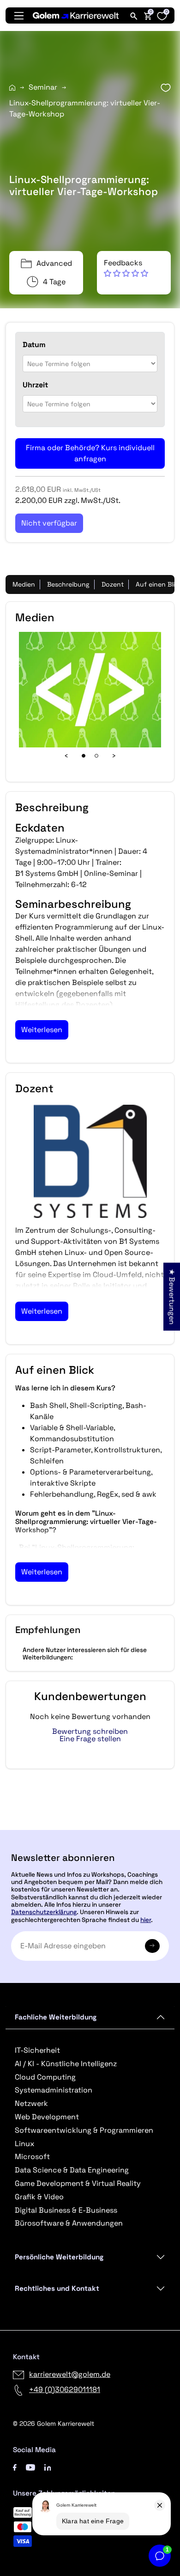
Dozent (113, 584)
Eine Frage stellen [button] (90, 1739)
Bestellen (90, 1826)
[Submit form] (152, 1946)
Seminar (43, 87)
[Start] (12, 88)
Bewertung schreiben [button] (90, 1732)
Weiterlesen (42, 1030)
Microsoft (32, 2157)
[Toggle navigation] (19, 16)
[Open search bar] (134, 16)
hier (146, 1920)
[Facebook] (15, 2467)
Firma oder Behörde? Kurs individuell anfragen (90, 453)
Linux (24, 2144)
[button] (126, 268)
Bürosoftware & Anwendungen (69, 2223)
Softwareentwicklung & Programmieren (84, 2130)
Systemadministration (54, 2090)
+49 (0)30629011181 (65, 2389)
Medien (24, 584)
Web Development (47, 2117)
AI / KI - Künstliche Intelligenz (66, 2064)
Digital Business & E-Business (66, 2210)
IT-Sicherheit (37, 2050)
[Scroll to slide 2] (96, 756)
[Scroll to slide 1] (84, 756)
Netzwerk (31, 2103)
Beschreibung (68, 584)
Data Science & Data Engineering (72, 2170)
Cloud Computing (45, 2077)
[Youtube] (30, 2467)
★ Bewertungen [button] (172, 1296)
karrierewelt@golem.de (70, 2374)
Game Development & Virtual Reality (78, 2183)
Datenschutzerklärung (44, 1912)
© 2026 (54, 2423)
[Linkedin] (48, 2467)
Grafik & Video (39, 2197)
